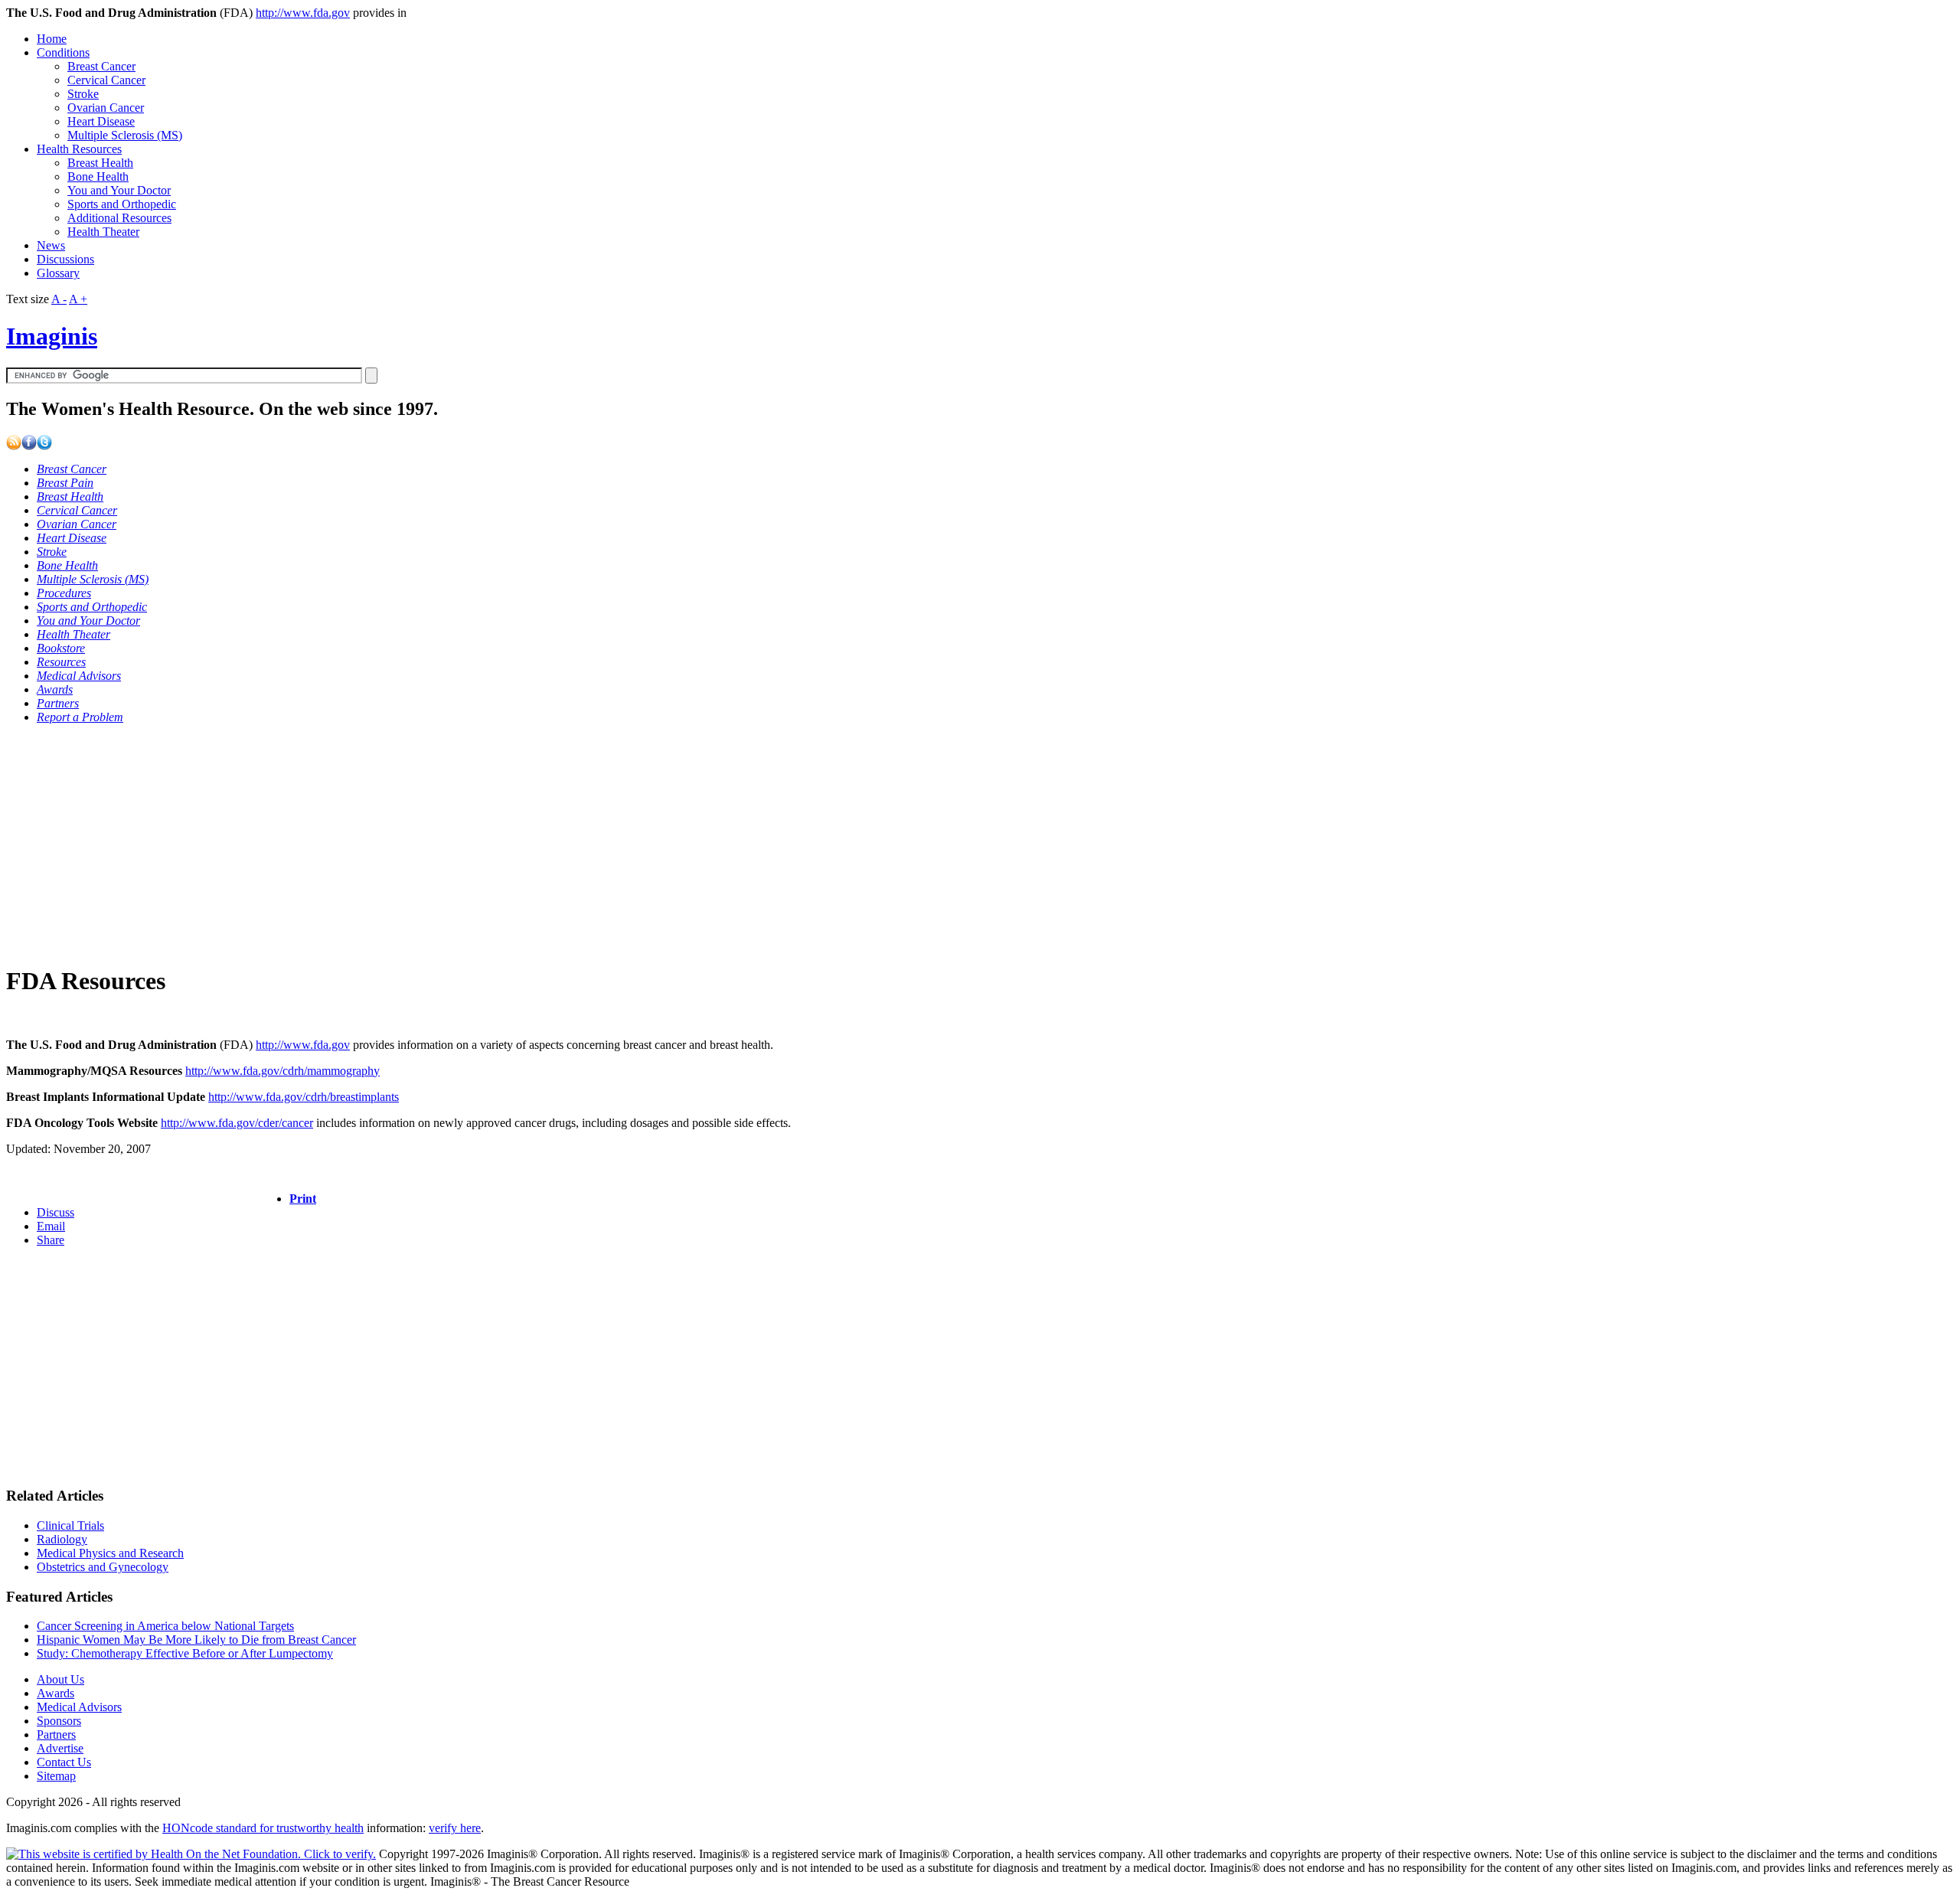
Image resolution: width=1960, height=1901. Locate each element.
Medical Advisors (79, 1707)
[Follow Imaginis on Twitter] (44, 446)
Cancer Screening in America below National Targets (165, 1626)
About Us (60, 1679)
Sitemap (56, 1776)
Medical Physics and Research (110, 1553)
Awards (56, 1693)
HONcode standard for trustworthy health (263, 1828)
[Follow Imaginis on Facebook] (29, 446)
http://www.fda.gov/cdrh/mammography (283, 1071)
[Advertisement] (465, 844)
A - (59, 299)
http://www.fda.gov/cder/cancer (237, 1123)
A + (78, 299)
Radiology (62, 1539)
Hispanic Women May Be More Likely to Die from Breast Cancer (196, 1640)
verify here (455, 1828)
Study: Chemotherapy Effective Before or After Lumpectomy (185, 1653)
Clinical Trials (70, 1525)
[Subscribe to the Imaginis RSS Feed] (14, 446)
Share (51, 1240)
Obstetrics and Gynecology (103, 1567)
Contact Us (64, 1762)
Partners (56, 1734)
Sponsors (59, 1721)
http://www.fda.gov (303, 13)
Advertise (60, 1748)
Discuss (56, 1212)
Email (51, 1226)
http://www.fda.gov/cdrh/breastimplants (304, 1097)
